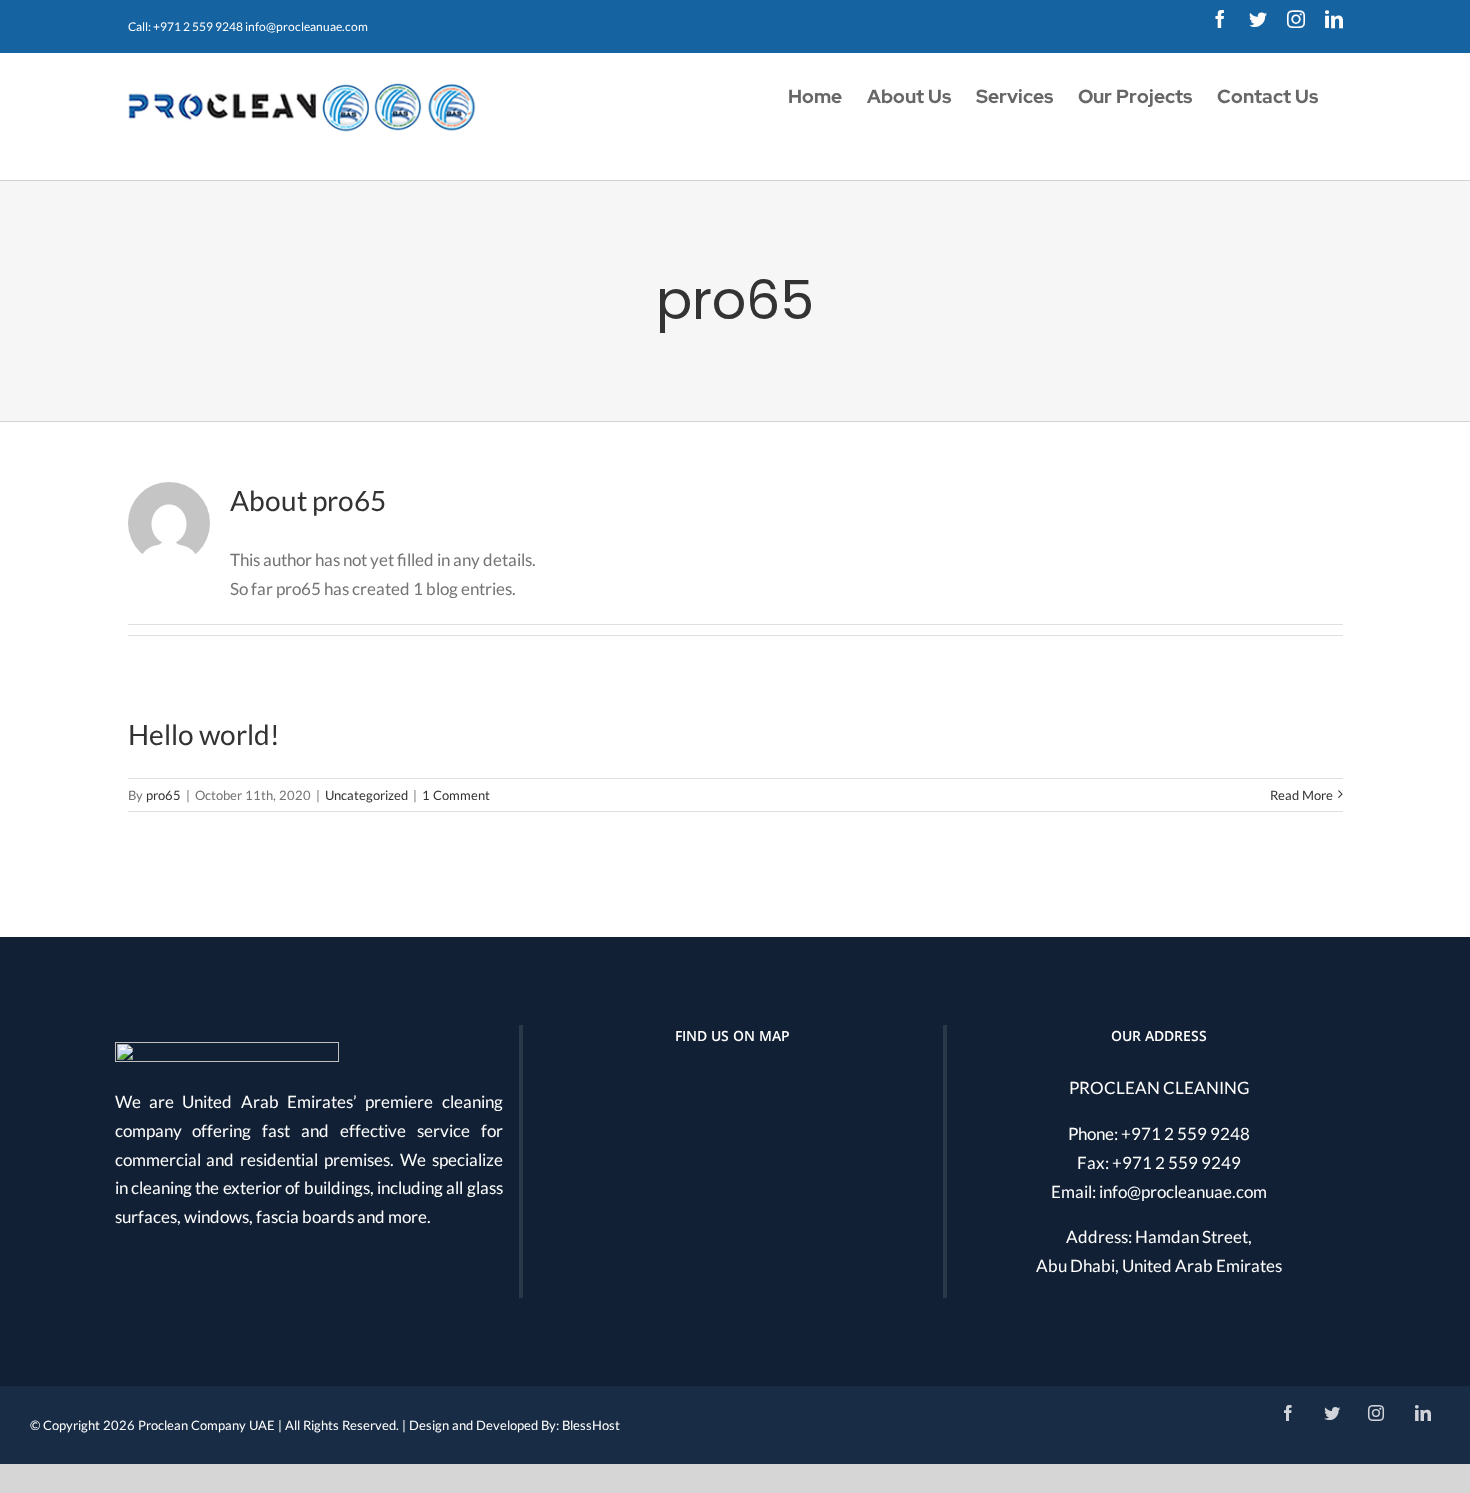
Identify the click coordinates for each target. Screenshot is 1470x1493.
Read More (1301, 795)
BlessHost (591, 1425)
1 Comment (456, 795)
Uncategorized (366, 795)
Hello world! (204, 734)
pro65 (163, 795)
